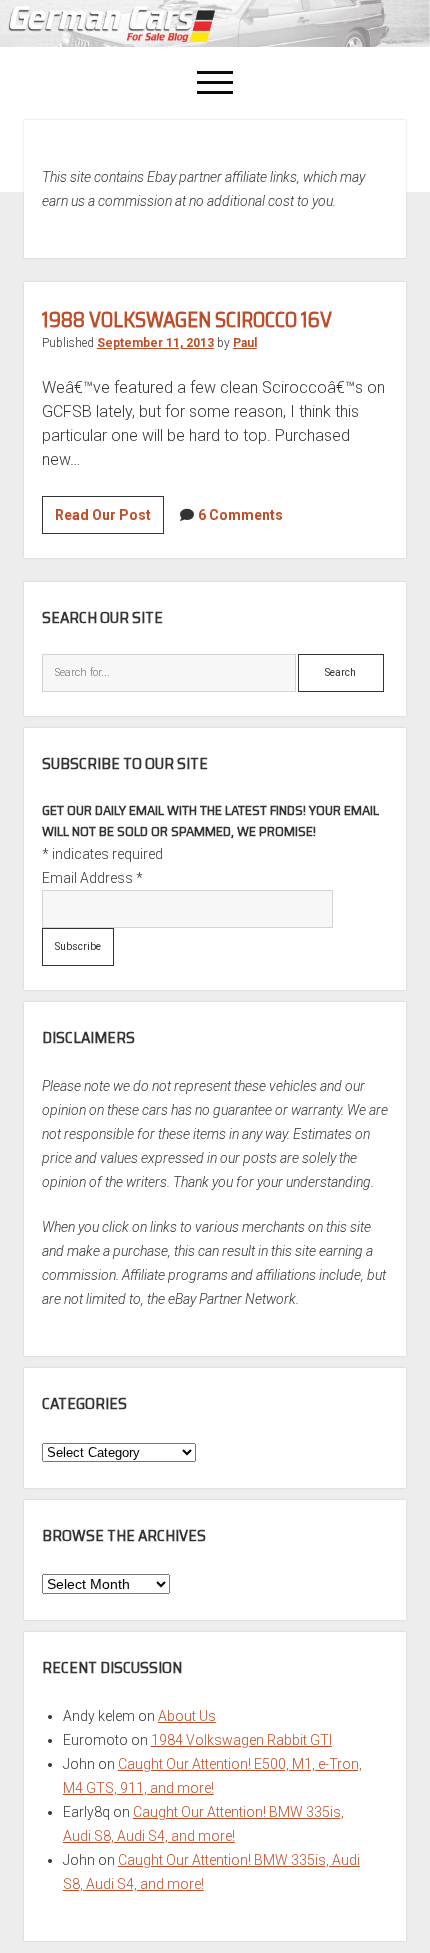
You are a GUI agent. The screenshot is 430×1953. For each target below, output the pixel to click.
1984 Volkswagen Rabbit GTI (241, 1740)
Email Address (92, 878)
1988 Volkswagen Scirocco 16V (187, 319)
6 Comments (240, 515)
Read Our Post (109, 520)
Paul (245, 343)
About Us (187, 1716)
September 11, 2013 (155, 343)
